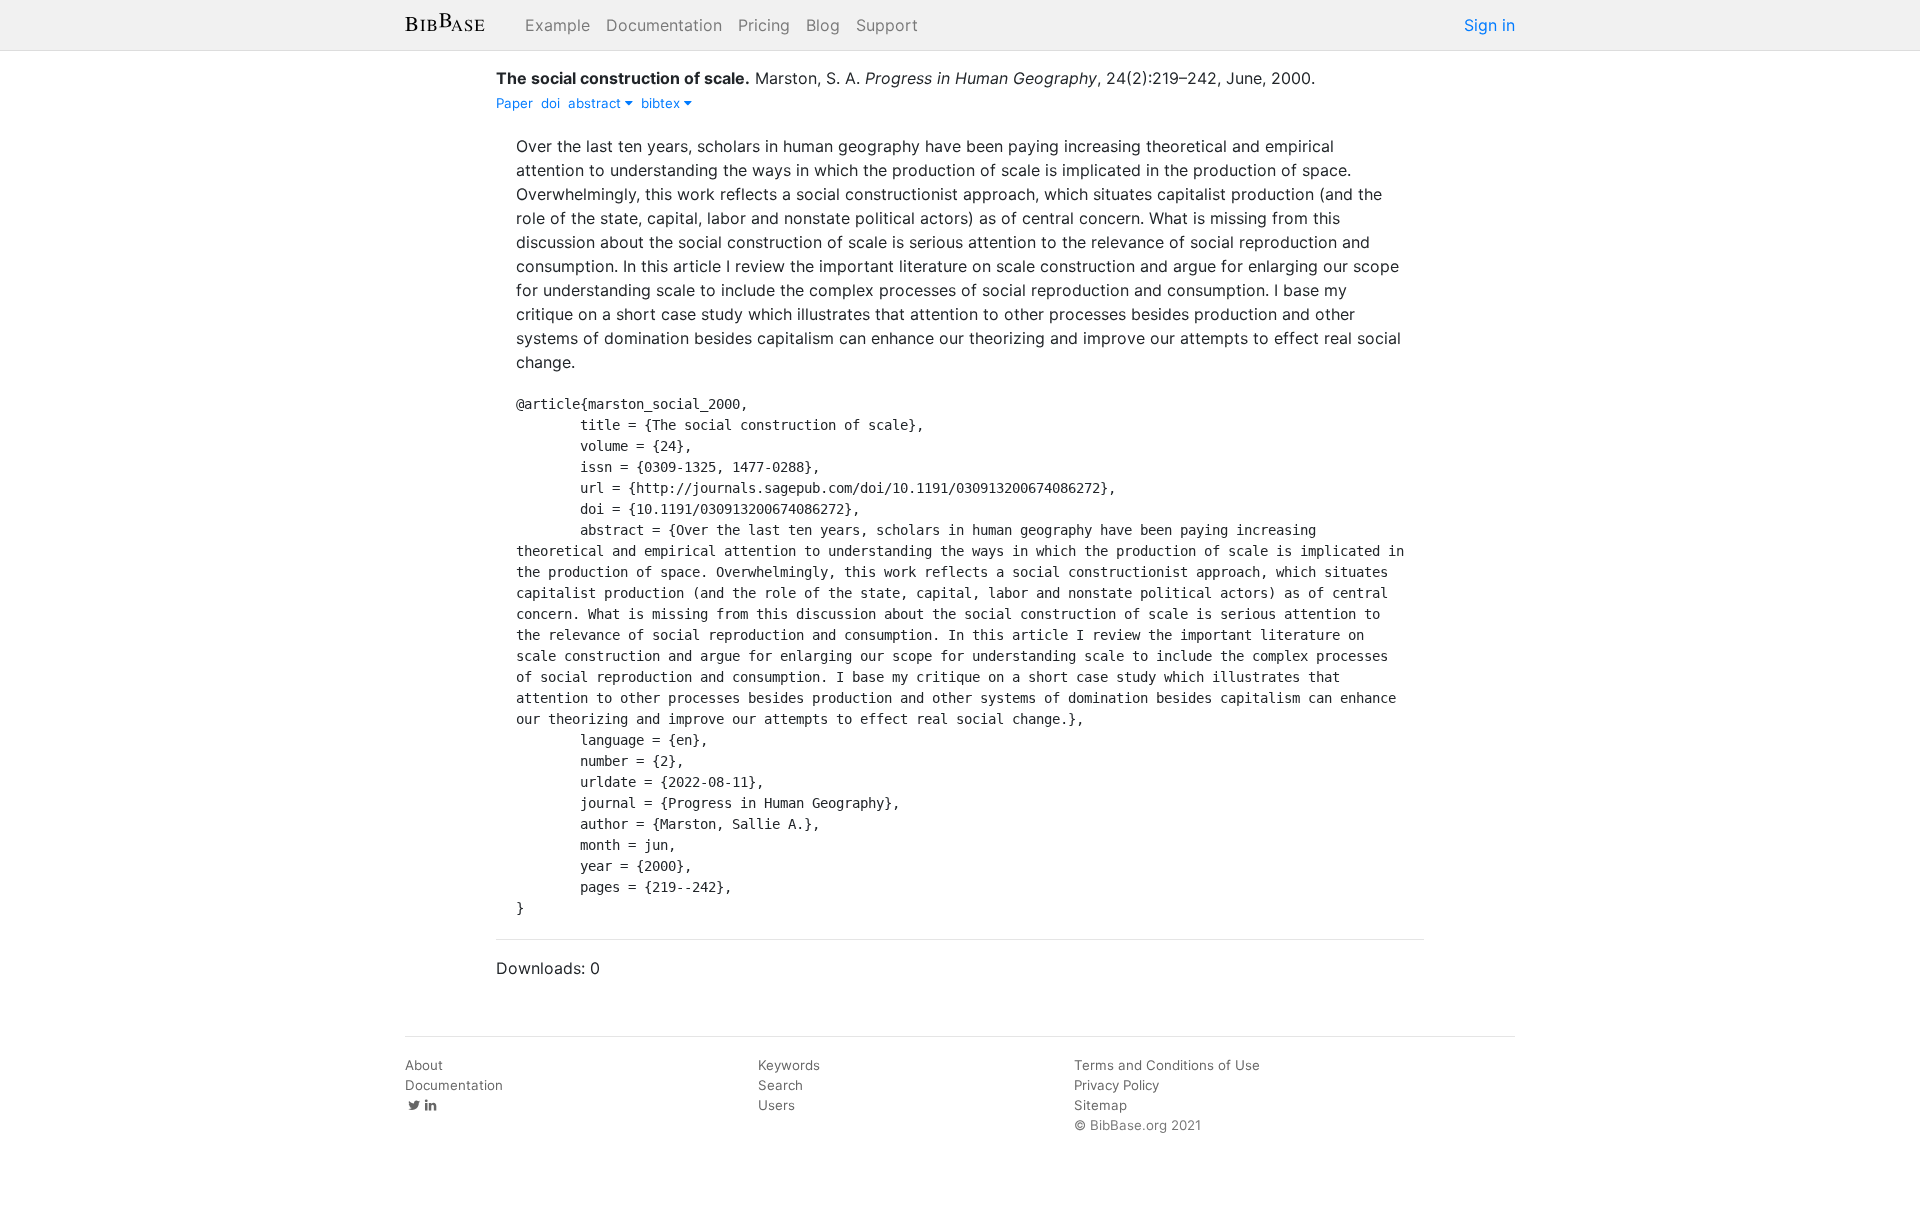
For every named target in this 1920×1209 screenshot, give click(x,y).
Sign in (1489, 25)
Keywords (789, 1065)
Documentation (664, 25)
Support (887, 25)
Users (776, 1105)
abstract (596, 103)
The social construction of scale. (623, 78)
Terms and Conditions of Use (1167, 1065)
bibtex (662, 103)
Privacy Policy (1116, 1085)
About (424, 1065)
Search (780, 1085)
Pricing (764, 25)
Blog (823, 25)
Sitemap (1100, 1105)
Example (557, 25)
